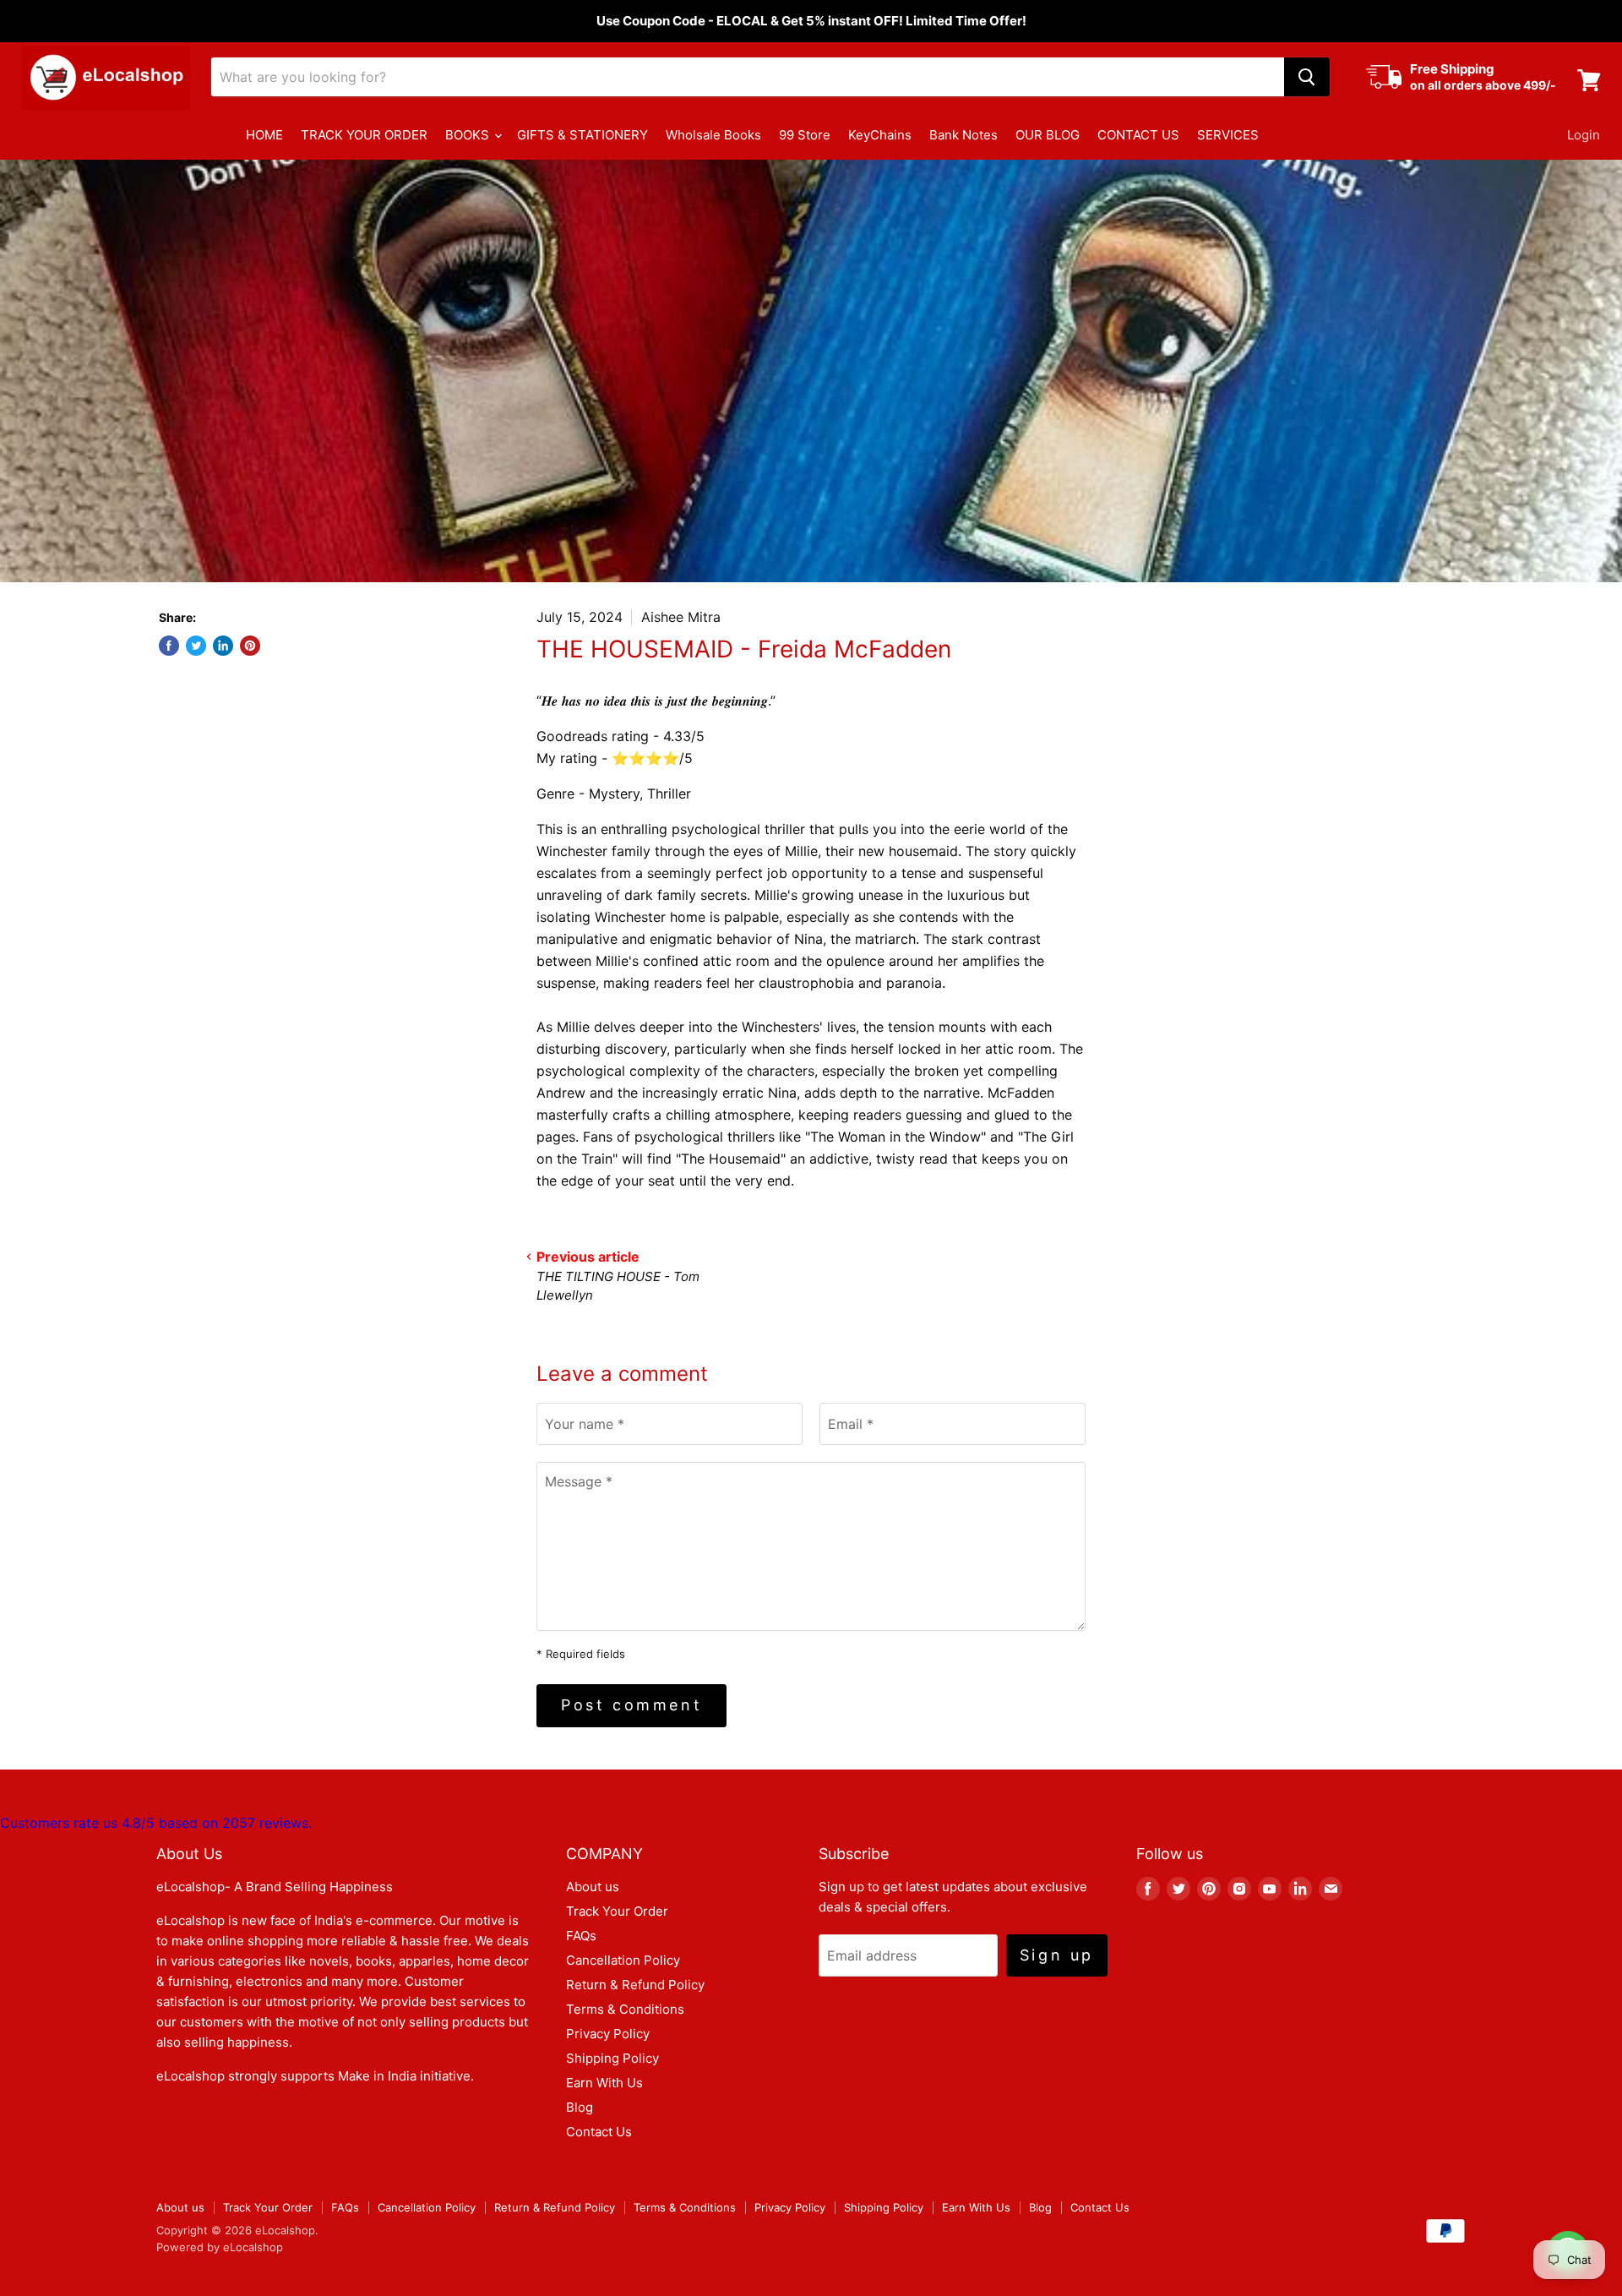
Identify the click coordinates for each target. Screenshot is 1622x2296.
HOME (264, 135)
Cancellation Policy (623, 1960)
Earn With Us (604, 2083)
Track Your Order (617, 1911)
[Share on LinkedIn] (223, 646)
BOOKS (469, 135)
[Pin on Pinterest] (250, 646)
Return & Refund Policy (635, 1985)
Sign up (1057, 1955)
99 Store (805, 135)
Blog (580, 2107)
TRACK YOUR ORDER (364, 135)
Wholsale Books (713, 135)
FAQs (581, 1936)
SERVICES (1228, 135)
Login (1584, 135)
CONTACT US (1138, 135)
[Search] (1307, 77)
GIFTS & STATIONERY (582, 135)
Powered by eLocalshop (220, 2247)
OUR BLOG (1048, 135)
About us (593, 1887)
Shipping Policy (612, 2058)
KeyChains (880, 135)
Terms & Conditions (625, 2009)
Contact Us (599, 2132)
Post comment (631, 1705)
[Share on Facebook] (169, 646)
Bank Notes (963, 135)
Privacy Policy (608, 2034)
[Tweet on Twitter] (196, 646)
